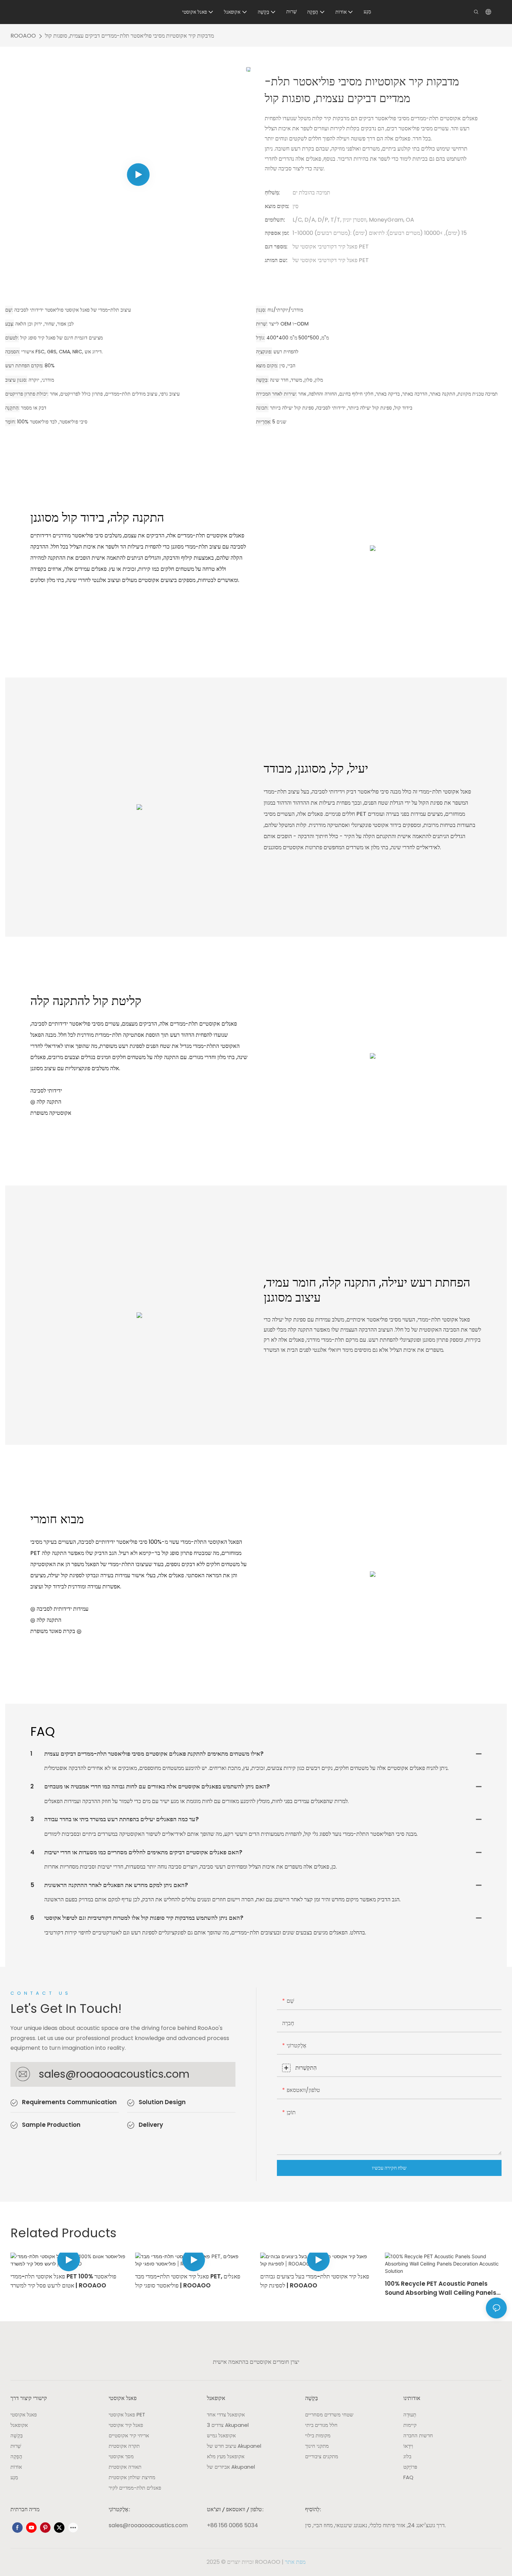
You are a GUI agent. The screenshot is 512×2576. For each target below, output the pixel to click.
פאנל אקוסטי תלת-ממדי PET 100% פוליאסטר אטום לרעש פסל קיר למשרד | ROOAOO (63, 2281)
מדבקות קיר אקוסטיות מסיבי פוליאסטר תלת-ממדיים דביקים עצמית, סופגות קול (129, 36)
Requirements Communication (69, 2102)
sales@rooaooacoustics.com (114, 2074)
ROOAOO (23, 36)
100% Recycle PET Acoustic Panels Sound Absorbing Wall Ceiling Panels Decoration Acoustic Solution (441, 2288)
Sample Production (51, 2125)
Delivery (151, 2125)
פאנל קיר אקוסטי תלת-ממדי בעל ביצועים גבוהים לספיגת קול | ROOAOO (315, 2281)
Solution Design (162, 2102)
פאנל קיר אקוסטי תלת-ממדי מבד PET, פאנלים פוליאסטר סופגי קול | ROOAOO (188, 2281)
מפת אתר (295, 2562)
